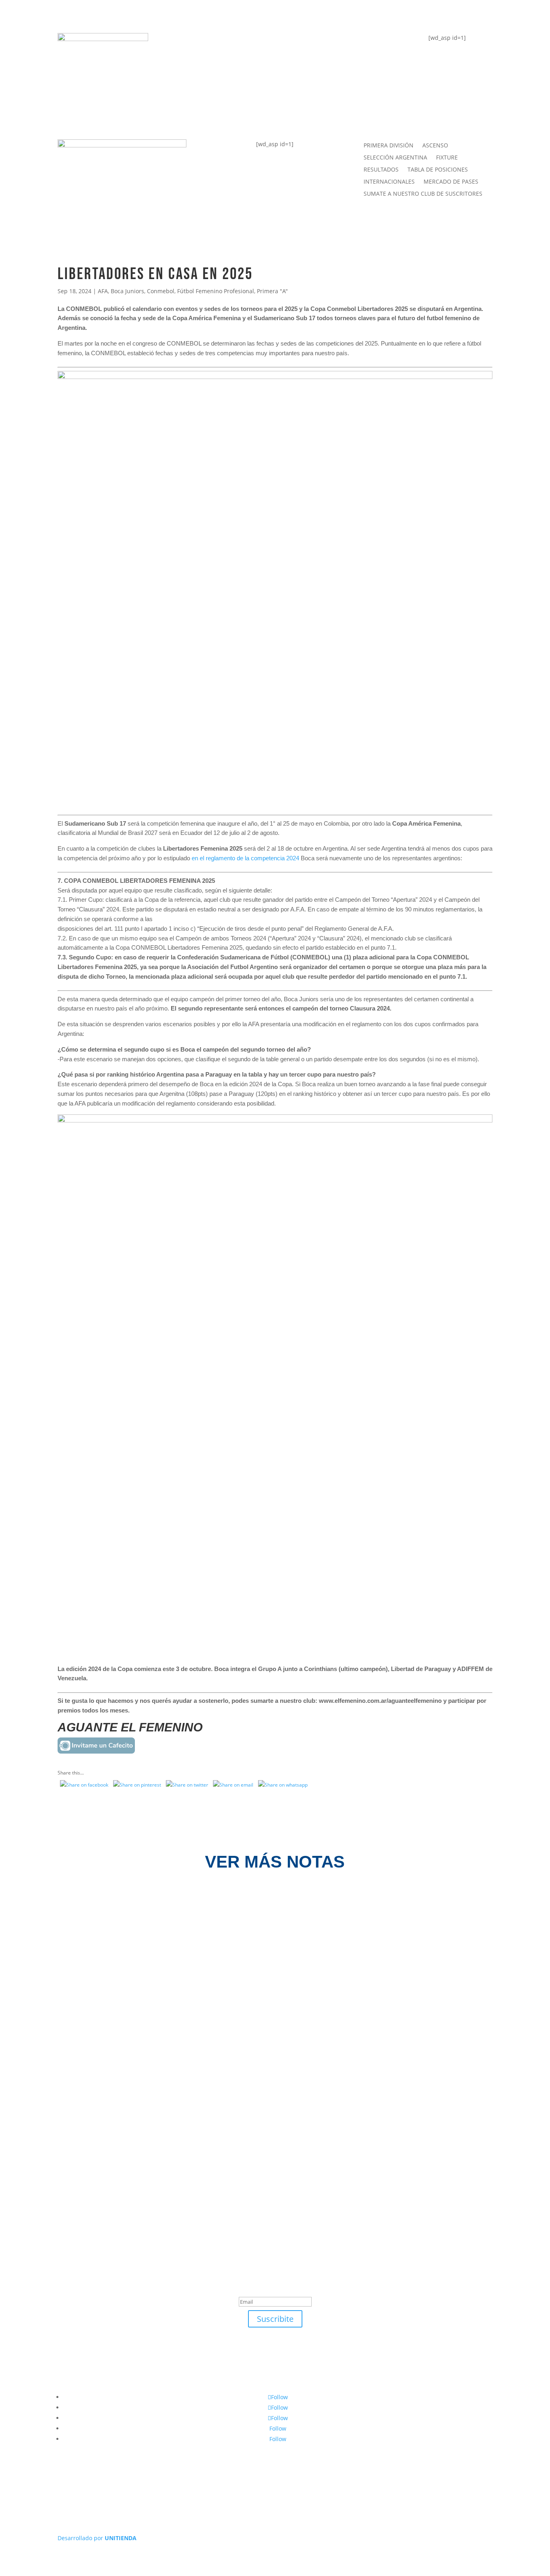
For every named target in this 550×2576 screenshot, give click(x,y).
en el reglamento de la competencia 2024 (245, 858)
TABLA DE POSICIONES (224, 43)
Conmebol (161, 291)
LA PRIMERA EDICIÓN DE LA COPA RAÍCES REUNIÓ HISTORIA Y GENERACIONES (216, 2005)
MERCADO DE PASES (451, 182)
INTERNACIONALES (389, 182)
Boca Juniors (127, 291)
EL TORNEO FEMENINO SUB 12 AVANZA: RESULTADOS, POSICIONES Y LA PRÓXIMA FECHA (237, 1921)
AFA (103, 291)
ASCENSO (435, 146)
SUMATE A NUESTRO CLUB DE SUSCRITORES (423, 194)
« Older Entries (75, 2151)
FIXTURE (197, 75)
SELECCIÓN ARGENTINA (395, 158)
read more (86, 1939)
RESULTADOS (381, 170)
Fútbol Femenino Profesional (216, 291)
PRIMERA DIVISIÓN (389, 146)
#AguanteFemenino (218, 107)
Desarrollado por (97, 2538)
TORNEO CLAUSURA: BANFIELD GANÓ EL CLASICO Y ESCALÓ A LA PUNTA (204, 2090)
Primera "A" (272, 291)
